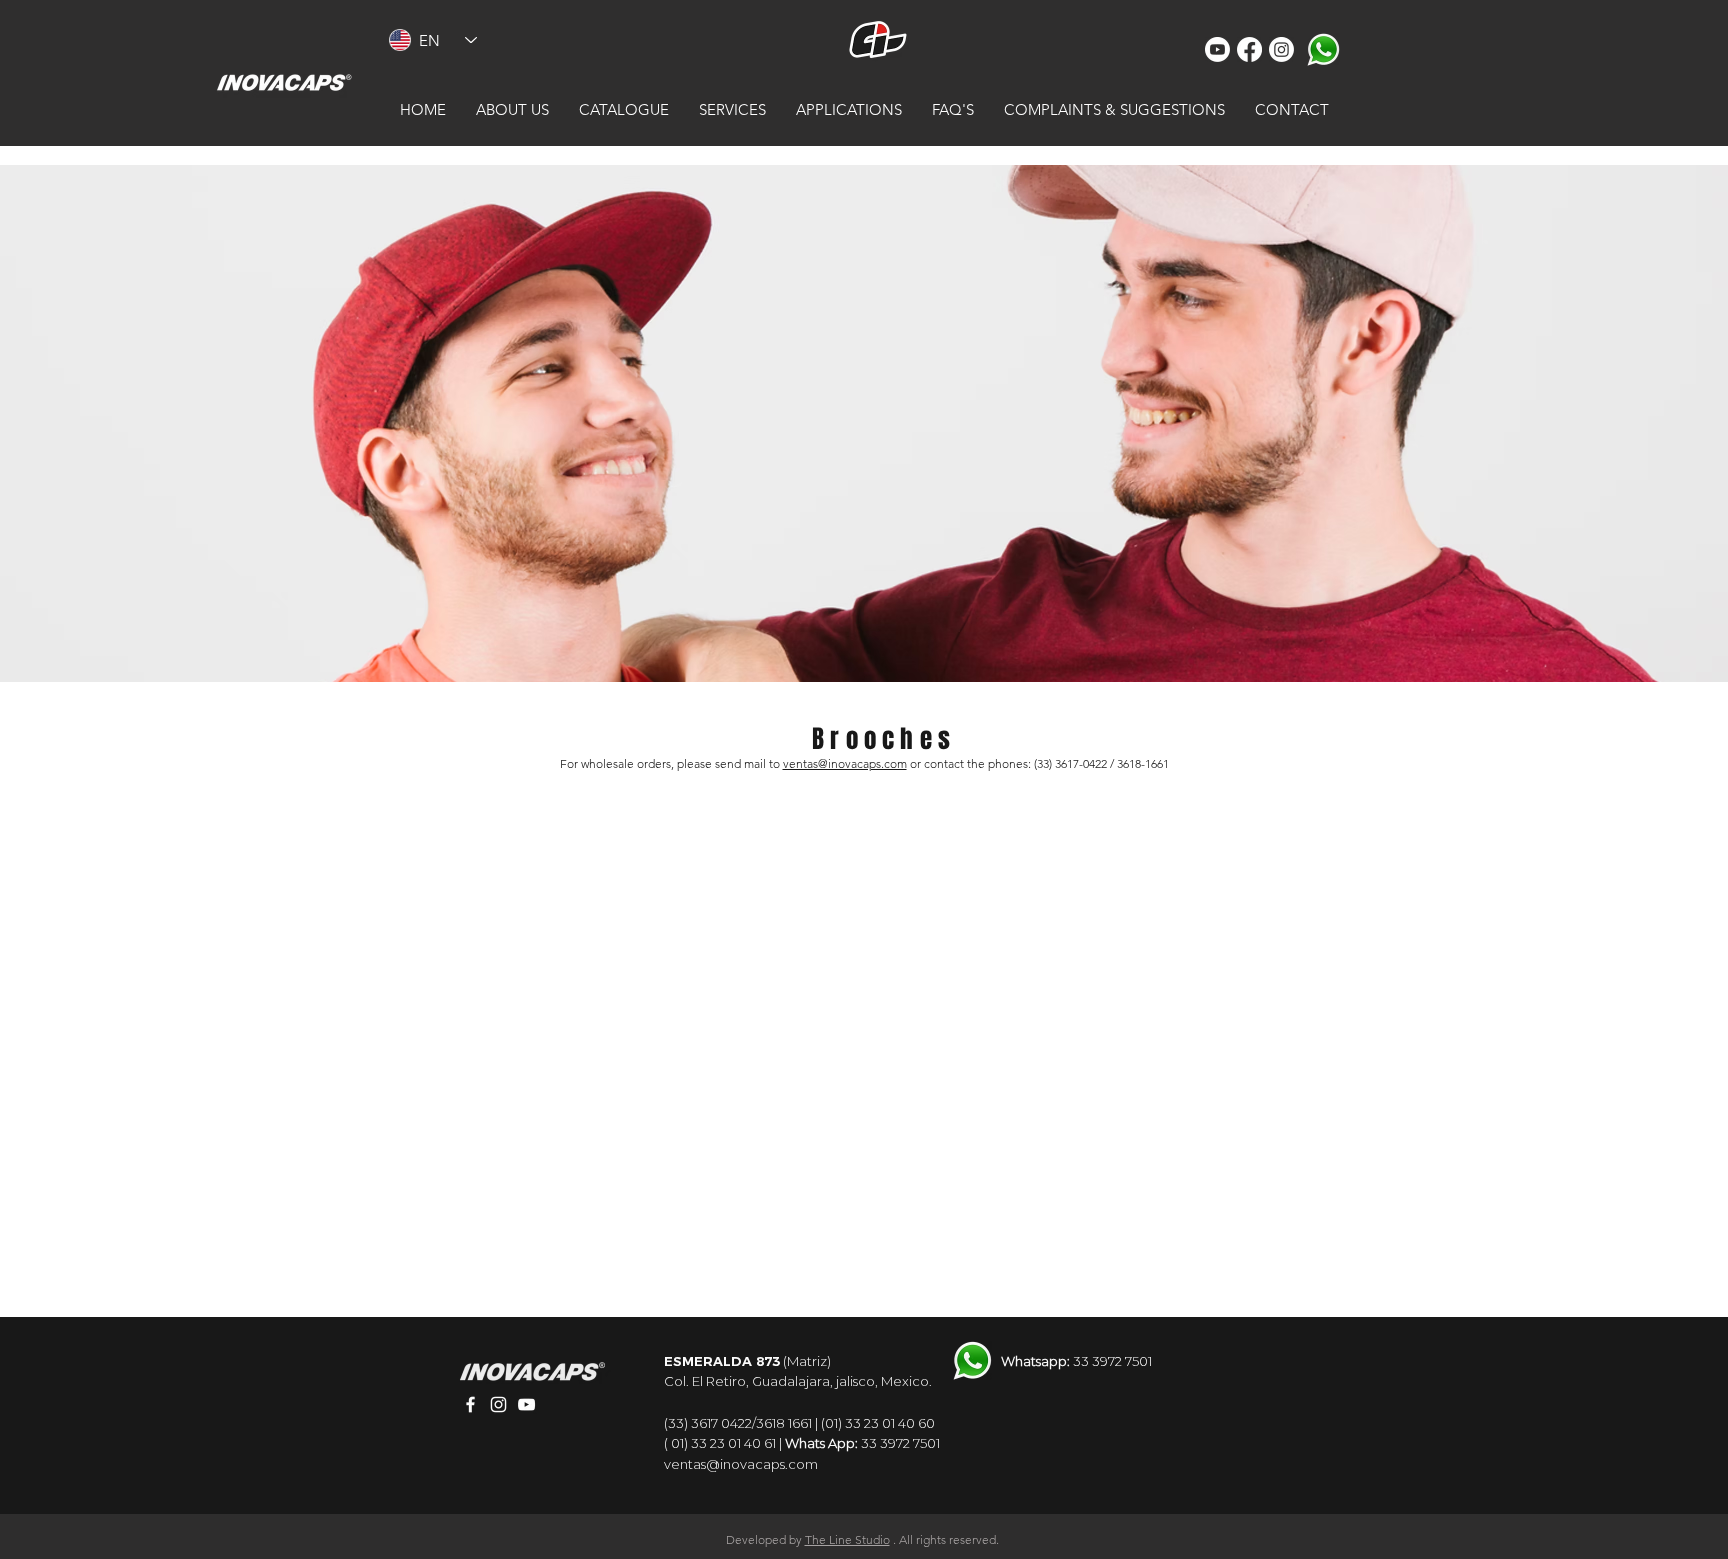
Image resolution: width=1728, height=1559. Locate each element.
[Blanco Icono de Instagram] (498, 1404)
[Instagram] (1281, 49)
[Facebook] (1249, 49)
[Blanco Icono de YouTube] (526, 1404)
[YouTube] (1217, 49)
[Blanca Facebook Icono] (470, 1404)
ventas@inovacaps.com (845, 763)
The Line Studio (847, 1539)
